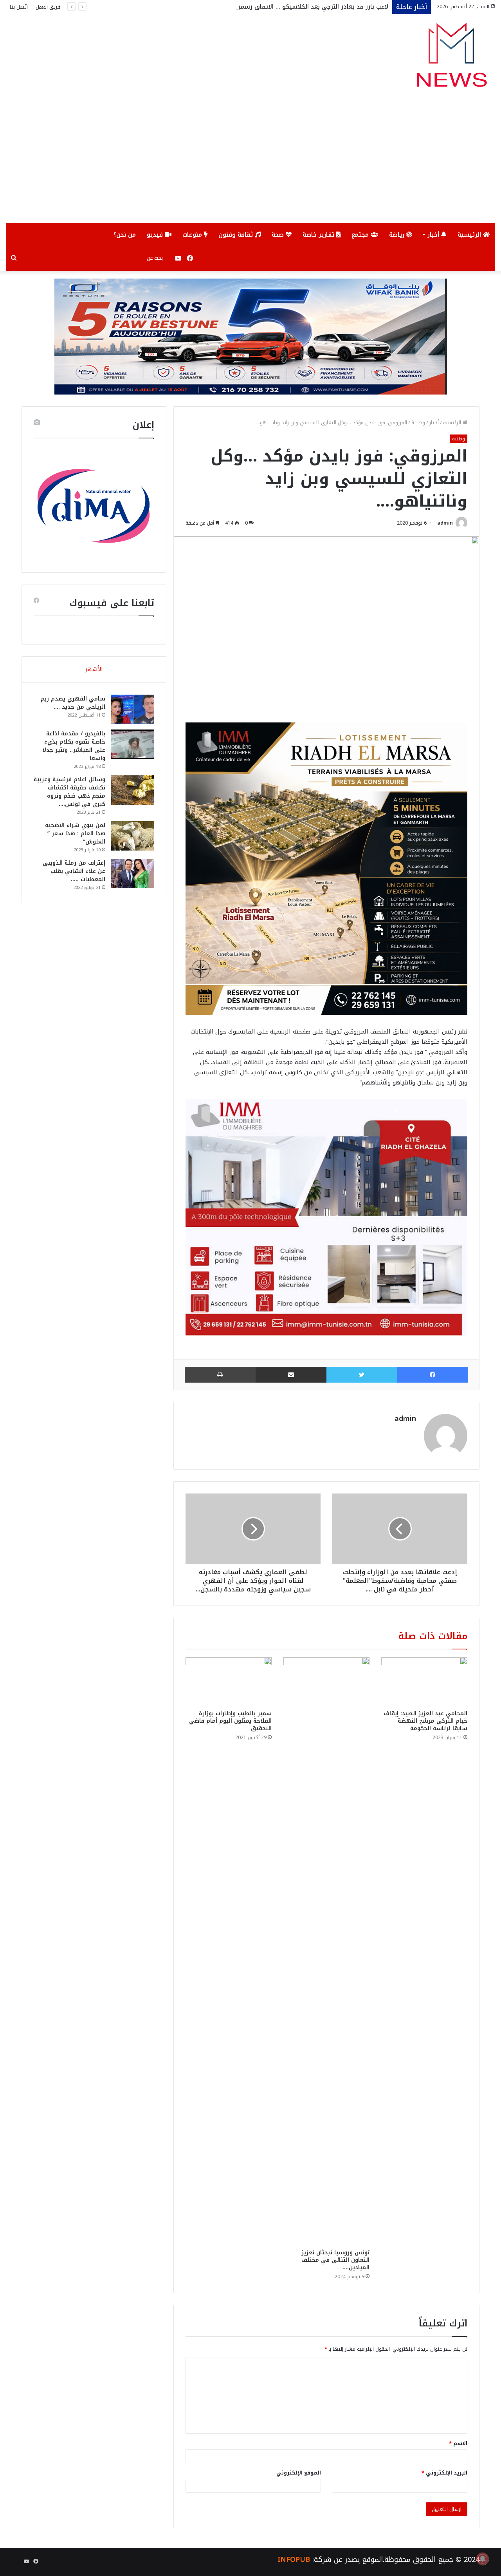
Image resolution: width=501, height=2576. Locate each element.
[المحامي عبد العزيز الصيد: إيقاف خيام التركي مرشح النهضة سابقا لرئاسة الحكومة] (424, 1682)
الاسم (458, 2443)
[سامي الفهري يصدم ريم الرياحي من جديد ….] (133, 709)
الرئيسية (470, 235)
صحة (279, 235)
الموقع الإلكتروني (299, 2473)
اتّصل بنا (19, 7)
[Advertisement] (250, 164)
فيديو (156, 235)
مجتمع (361, 235)
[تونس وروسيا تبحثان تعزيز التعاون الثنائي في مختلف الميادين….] (326, 1951)
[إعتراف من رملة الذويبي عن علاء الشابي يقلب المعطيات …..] (133, 873)
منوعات (193, 235)
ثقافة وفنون (237, 235)
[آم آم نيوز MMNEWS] (451, 59)
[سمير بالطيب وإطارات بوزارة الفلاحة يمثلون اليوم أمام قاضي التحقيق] (229, 1682)
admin (445, 523)
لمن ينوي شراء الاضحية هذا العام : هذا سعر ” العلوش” (75, 834)
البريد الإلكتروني (444, 2473)
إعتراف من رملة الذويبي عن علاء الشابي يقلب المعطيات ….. (74, 871)
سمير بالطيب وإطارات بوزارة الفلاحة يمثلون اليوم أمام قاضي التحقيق (230, 1721)
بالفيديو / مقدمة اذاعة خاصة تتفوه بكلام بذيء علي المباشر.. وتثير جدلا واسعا (74, 746)
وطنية (418, 423)
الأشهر (94, 669)
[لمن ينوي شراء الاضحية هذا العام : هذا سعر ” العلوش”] (133, 836)
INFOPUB (294, 2560)
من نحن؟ (125, 235)
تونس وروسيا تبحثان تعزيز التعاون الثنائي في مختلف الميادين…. (335, 2260)
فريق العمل (48, 7)
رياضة (398, 235)
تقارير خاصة (319, 235)
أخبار (434, 235)
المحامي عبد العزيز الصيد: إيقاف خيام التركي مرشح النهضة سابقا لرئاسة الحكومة (425, 1721)
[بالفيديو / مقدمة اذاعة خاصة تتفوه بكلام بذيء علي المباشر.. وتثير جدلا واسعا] (133, 744)
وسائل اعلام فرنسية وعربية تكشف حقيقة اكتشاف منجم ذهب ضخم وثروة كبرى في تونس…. (69, 792)
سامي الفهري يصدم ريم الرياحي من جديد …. (73, 703)
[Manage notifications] (483, 2559)
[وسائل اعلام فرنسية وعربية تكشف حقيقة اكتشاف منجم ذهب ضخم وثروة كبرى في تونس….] (133, 790)
